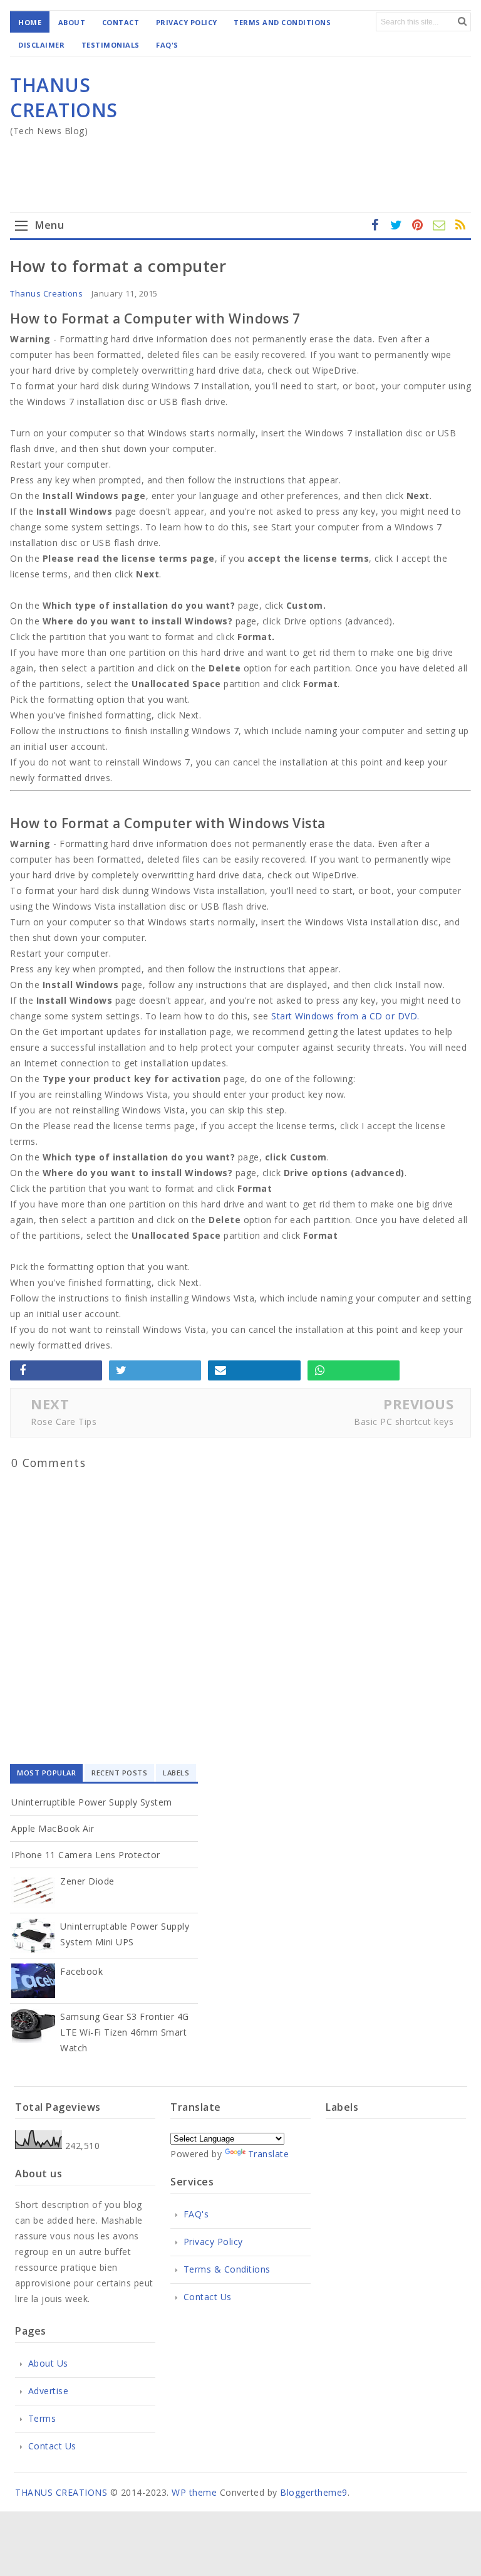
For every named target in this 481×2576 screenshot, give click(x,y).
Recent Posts (119, 1773)
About (72, 22)
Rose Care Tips (64, 1422)
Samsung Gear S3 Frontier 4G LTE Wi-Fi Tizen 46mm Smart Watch (125, 2032)
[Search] (462, 21)
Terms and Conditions (282, 22)
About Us (48, 2363)
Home (30, 22)
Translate (269, 2154)
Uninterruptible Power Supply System (92, 1802)
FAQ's (196, 2214)
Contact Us (208, 2297)
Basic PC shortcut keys (404, 1422)
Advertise (48, 2391)
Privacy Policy (187, 22)
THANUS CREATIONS (64, 97)
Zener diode (87, 1881)
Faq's (167, 45)
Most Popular (46, 1773)
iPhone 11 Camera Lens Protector (86, 1855)
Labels (176, 1773)
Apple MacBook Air (53, 1828)
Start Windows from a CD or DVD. (345, 1016)
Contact (121, 22)
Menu (49, 225)
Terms (42, 2418)
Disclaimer (41, 45)
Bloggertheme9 (314, 2492)
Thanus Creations (46, 293)
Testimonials (111, 45)
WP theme (194, 2492)
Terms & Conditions (227, 2269)
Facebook (81, 1971)
